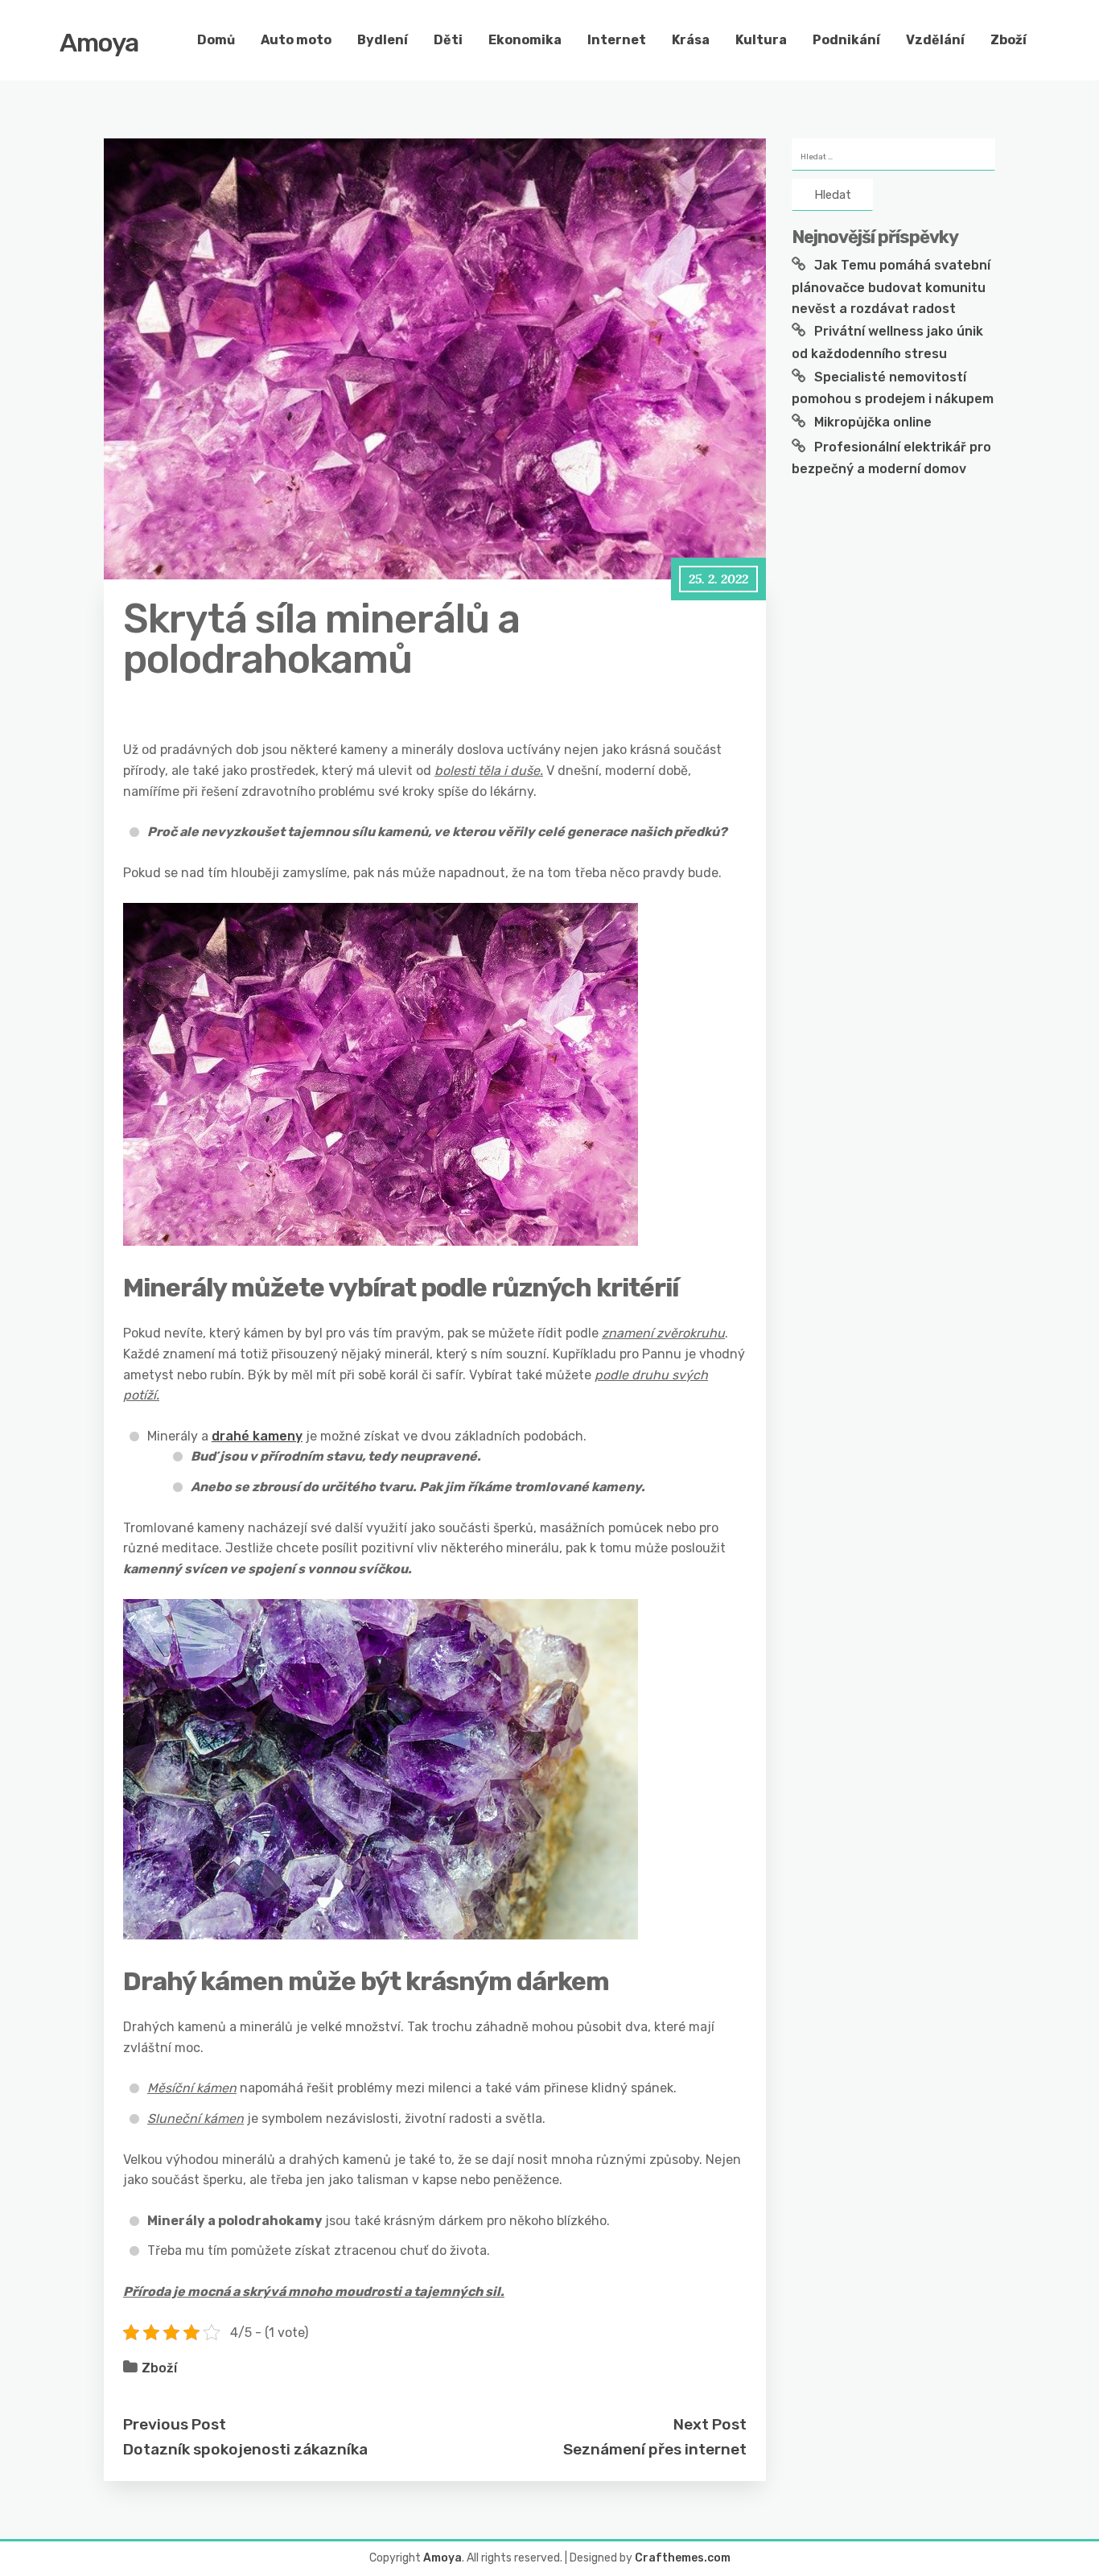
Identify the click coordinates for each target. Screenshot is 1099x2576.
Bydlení (383, 40)
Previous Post (175, 2424)
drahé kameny (257, 1436)
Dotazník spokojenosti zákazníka (245, 2449)
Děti (448, 40)
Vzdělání (935, 40)
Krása (691, 40)
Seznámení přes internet (655, 2449)
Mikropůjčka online (873, 422)
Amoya (99, 43)
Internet (617, 40)
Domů (216, 40)
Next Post (710, 2424)
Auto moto (296, 40)
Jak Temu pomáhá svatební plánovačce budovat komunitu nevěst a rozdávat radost (891, 286)
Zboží (1008, 40)
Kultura (761, 40)
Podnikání (846, 40)
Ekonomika (525, 40)
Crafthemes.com (683, 2558)
